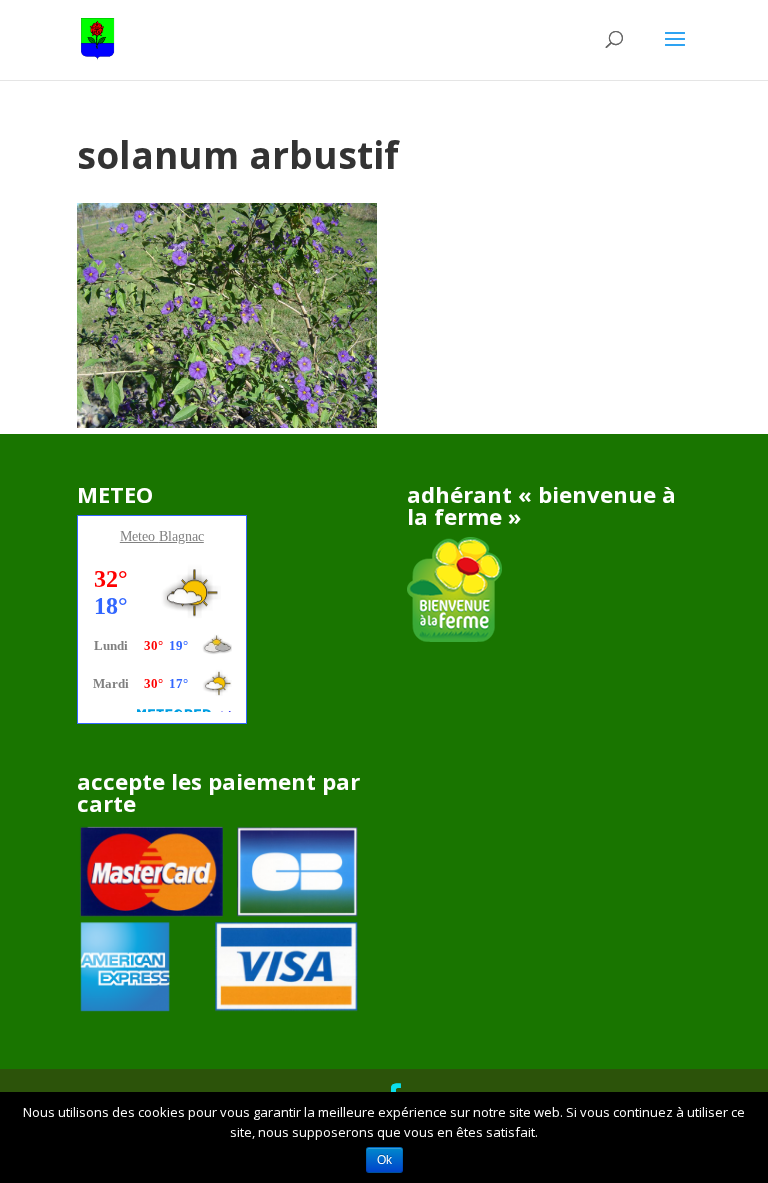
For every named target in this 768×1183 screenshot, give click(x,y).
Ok (384, 1160)
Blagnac (181, 536)
